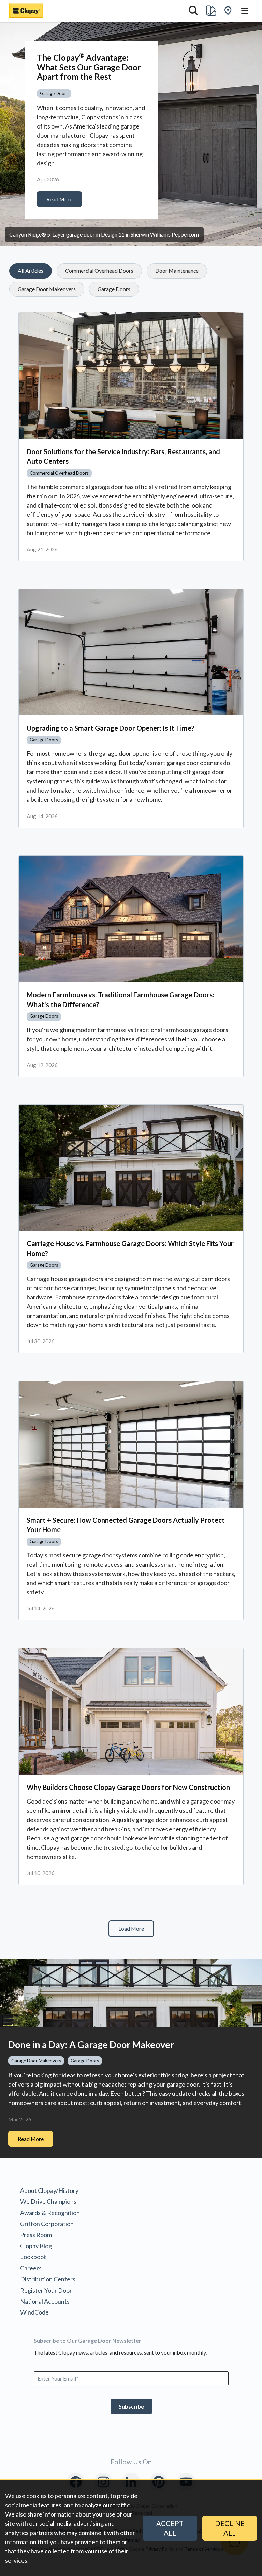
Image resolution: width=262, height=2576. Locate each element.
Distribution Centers (48, 2279)
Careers (31, 2268)
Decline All (230, 2528)
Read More (59, 199)
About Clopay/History (49, 2190)
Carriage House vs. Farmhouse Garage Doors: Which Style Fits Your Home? (130, 1248)
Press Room (36, 2235)
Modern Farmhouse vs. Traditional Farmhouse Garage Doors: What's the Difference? (120, 999)
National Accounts (45, 2301)
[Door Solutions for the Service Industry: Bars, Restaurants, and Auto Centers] (131, 376)
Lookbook (33, 2257)
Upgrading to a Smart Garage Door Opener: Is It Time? (111, 728)
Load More (131, 1928)
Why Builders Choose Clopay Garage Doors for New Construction (128, 1787)
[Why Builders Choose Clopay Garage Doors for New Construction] (131, 1711)
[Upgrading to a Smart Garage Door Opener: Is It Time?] (131, 652)
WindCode (34, 2312)
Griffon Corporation (47, 2224)
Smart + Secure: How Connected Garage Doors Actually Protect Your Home (126, 1525)
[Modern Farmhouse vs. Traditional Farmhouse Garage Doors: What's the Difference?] (131, 919)
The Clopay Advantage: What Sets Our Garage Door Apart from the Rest (89, 67)
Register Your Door (46, 2290)
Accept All (170, 2528)
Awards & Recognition (50, 2213)
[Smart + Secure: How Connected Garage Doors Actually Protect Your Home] (131, 1444)
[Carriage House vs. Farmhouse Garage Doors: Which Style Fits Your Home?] (131, 1168)
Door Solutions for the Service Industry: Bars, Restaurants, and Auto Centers (123, 456)
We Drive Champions (48, 2201)
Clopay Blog (36, 2246)
